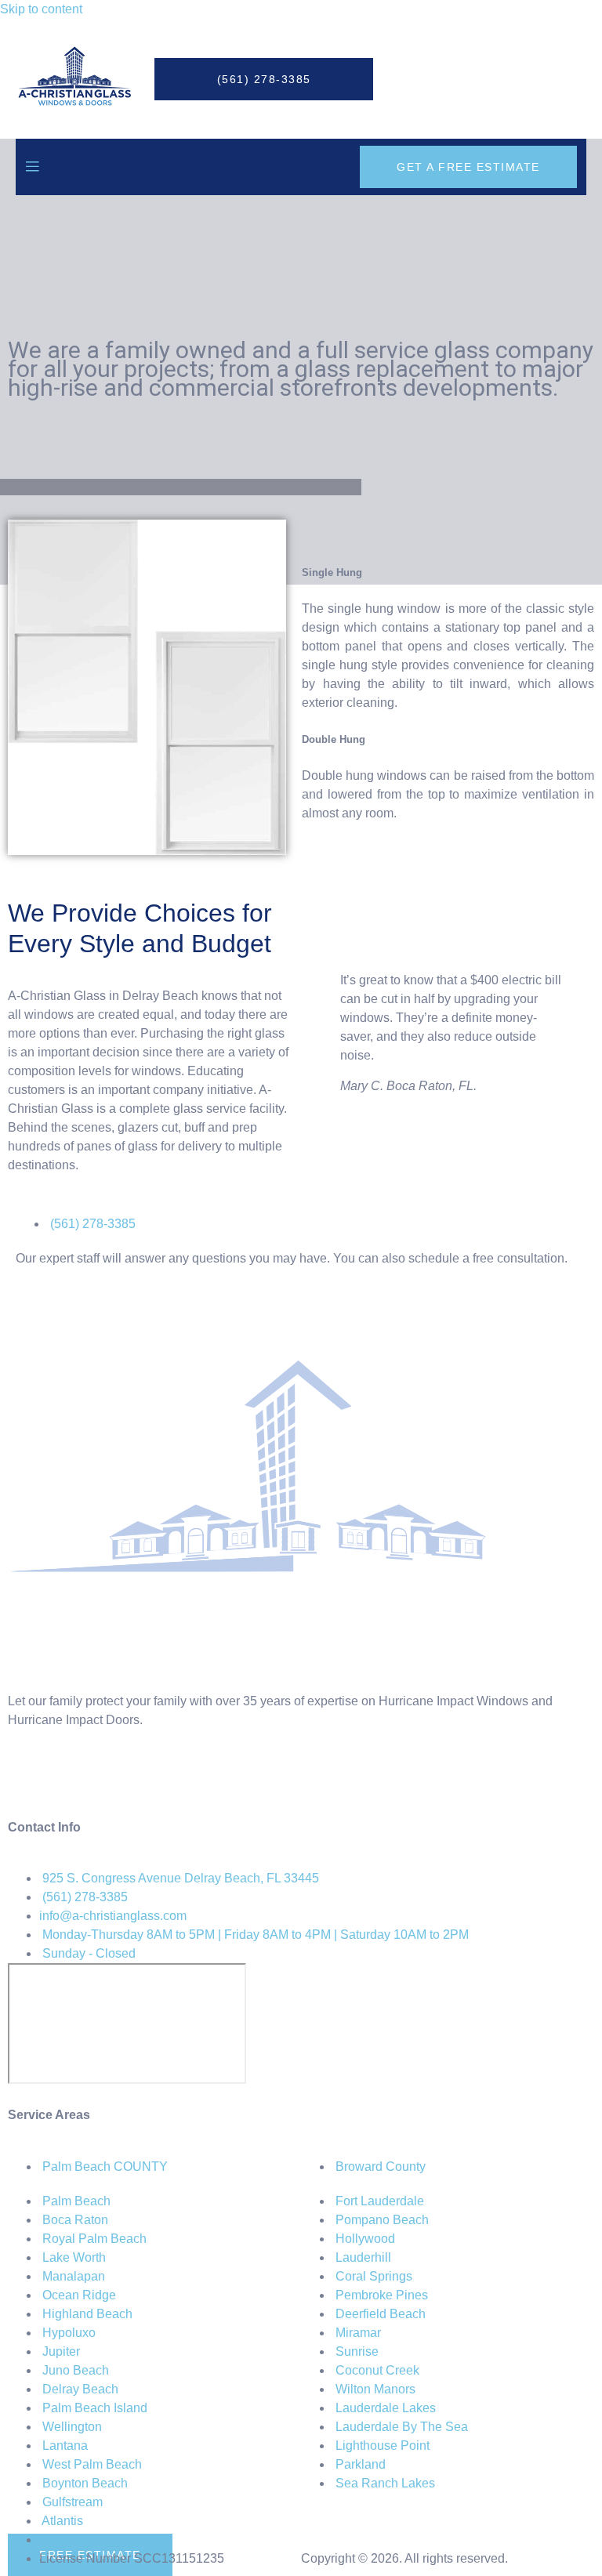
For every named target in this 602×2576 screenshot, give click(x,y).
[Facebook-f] (27, 1777)
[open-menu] (32, 167)
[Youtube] (154, 1777)
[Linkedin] (112, 1777)
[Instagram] (70, 1777)
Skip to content (41, 9)
